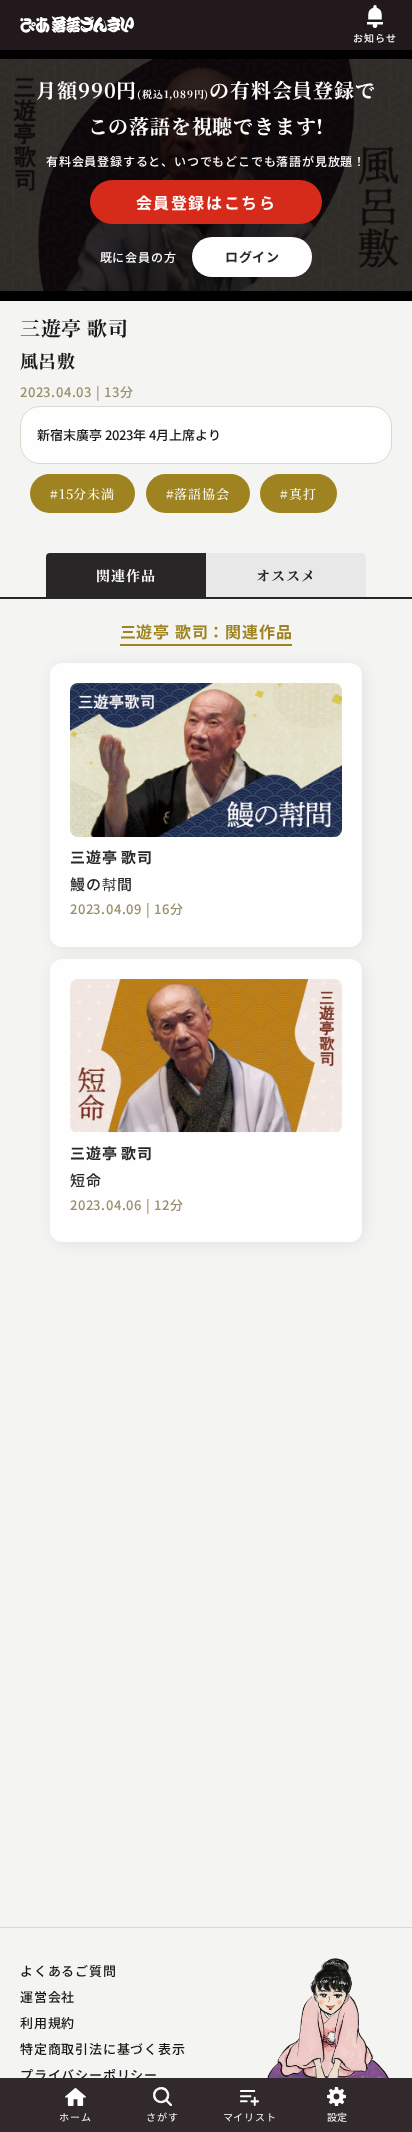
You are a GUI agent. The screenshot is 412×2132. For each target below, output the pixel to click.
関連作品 (125, 575)
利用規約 (47, 2022)
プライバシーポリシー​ (89, 2074)
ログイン (252, 256)
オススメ (285, 575)
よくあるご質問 (68, 1970)
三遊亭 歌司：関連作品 (206, 633)
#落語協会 (198, 493)
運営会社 (47, 1996)
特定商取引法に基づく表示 (103, 2048)
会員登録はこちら (206, 202)
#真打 (298, 493)
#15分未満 (82, 493)
